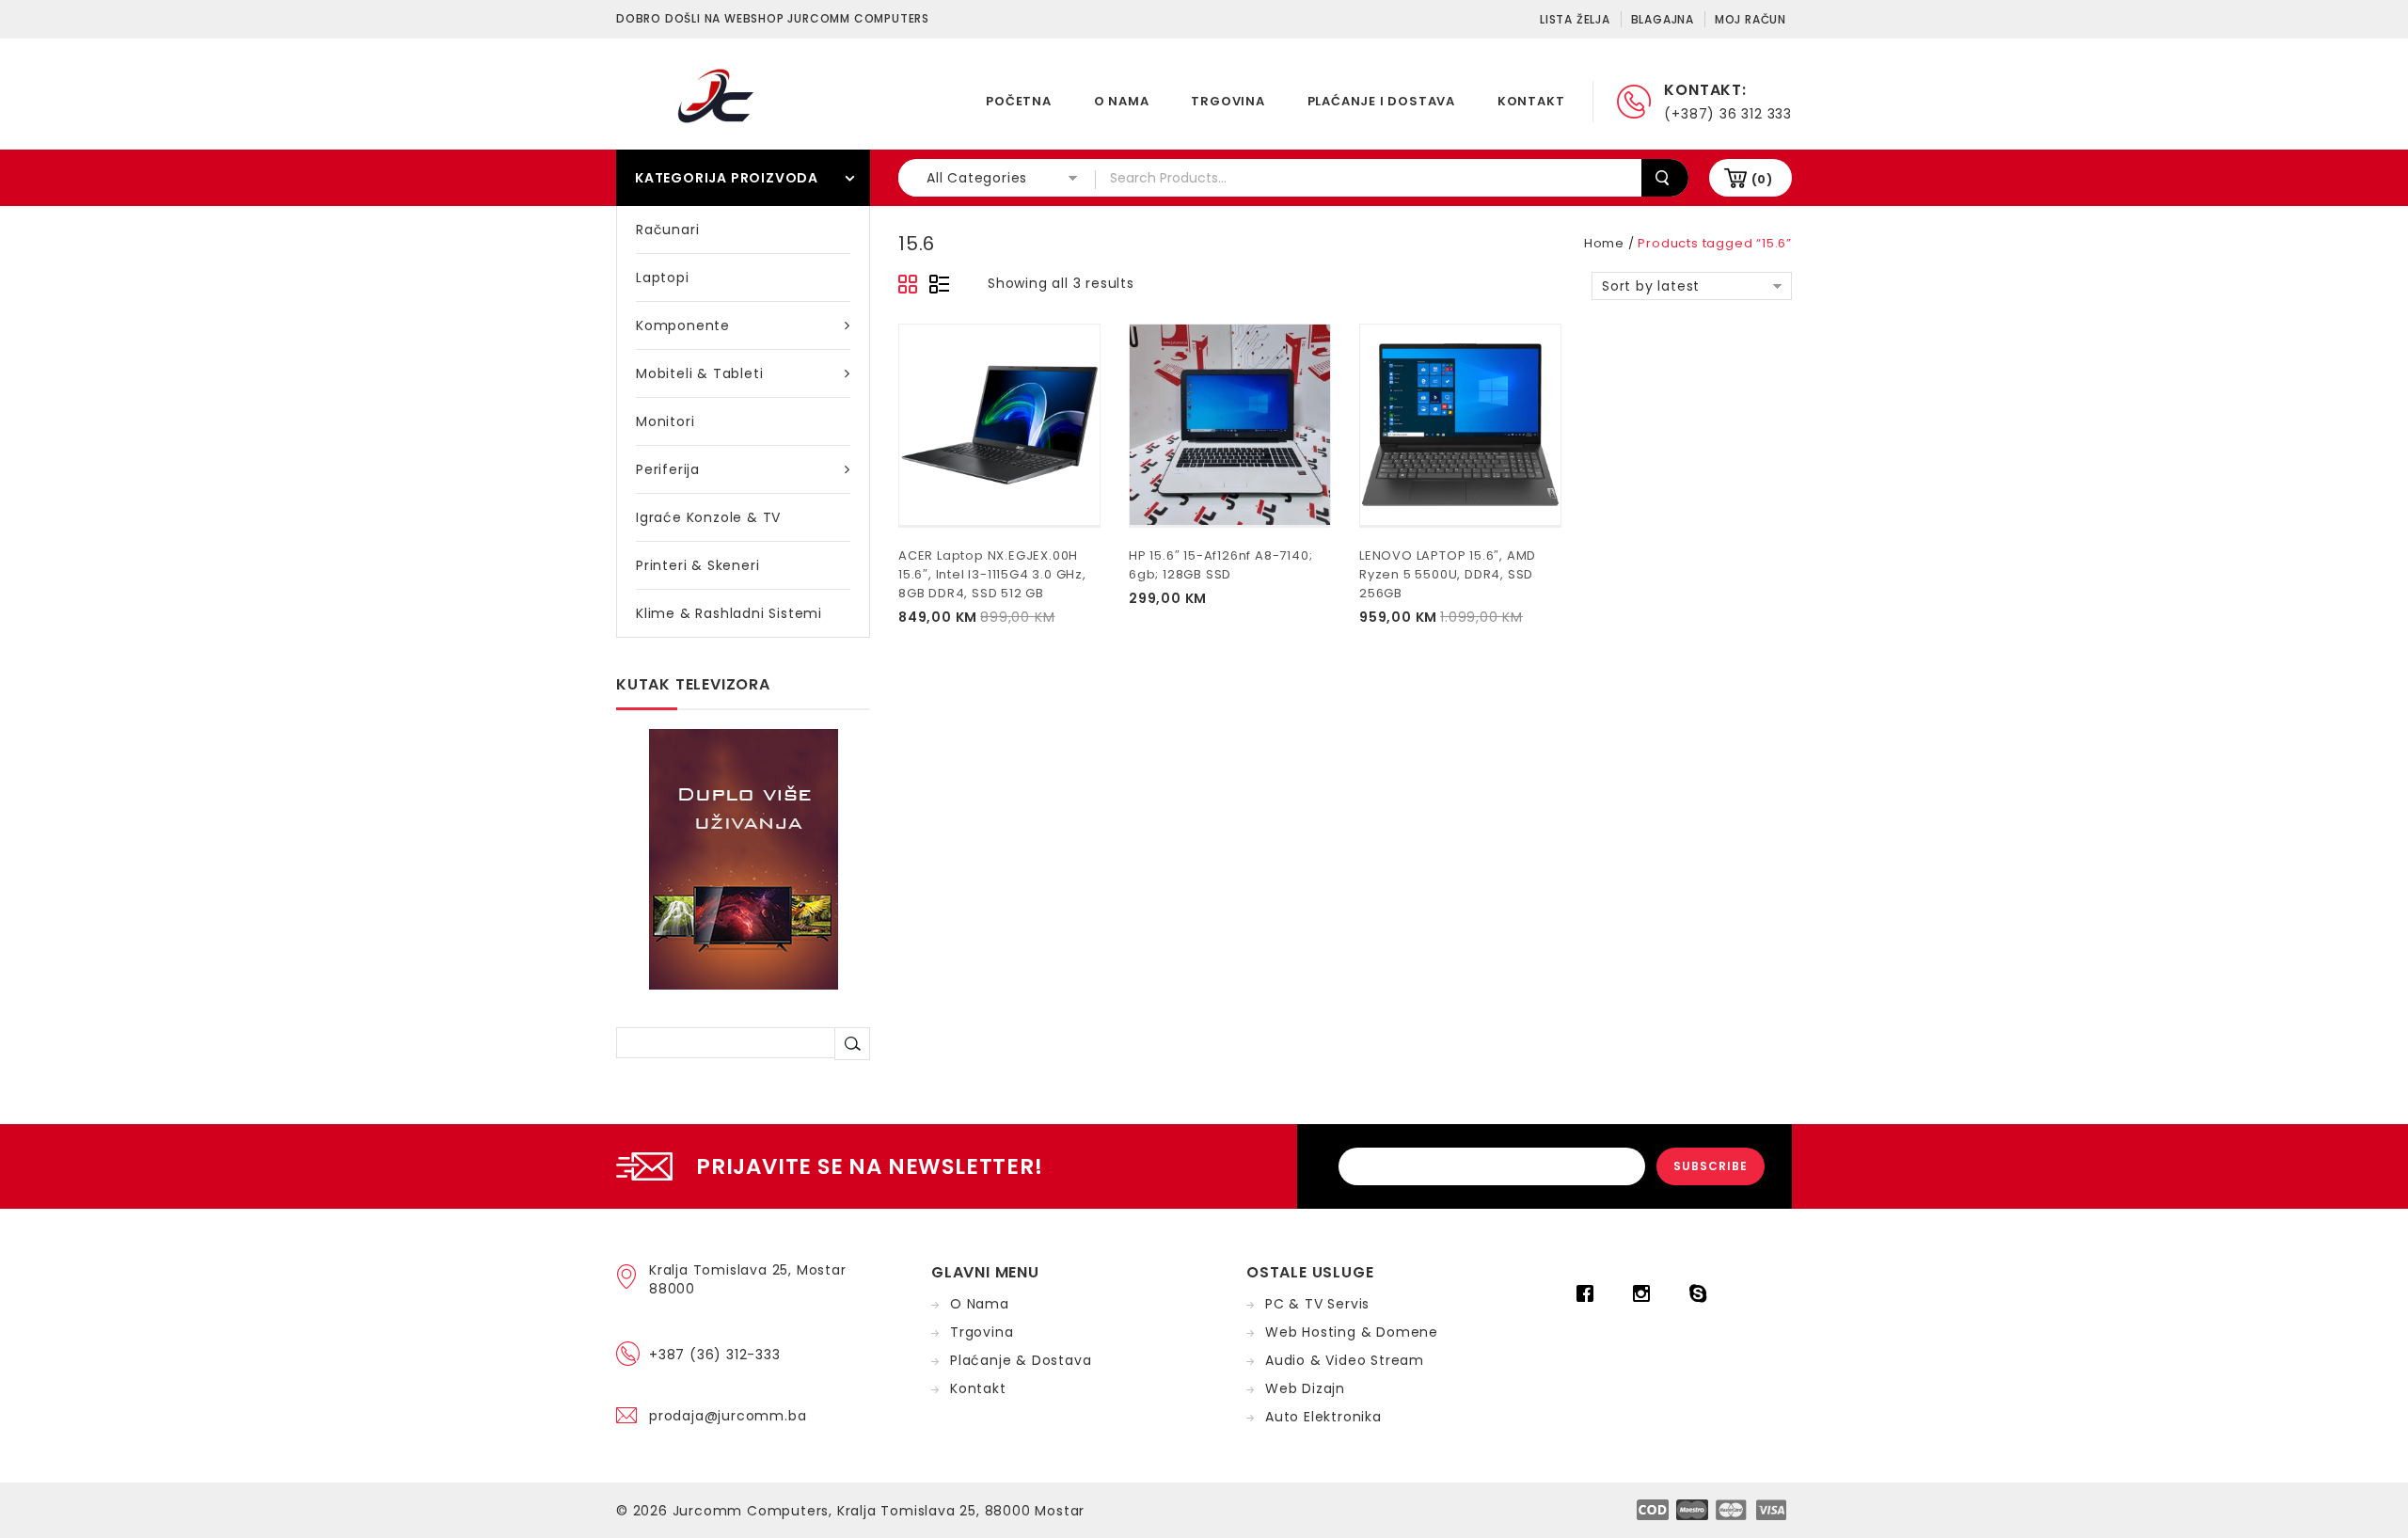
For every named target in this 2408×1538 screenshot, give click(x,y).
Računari (667, 230)
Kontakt (1531, 101)
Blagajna (1663, 19)
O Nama (1122, 101)
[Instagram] (1646, 1293)
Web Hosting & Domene (1352, 1332)
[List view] (939, 285)
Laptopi (663, 277)
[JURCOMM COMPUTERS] (720, 95)
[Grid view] (909, 285)
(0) (1762, 179)
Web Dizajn (1305, 1388)
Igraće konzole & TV (708, 517)
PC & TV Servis (1317, 1304)
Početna (1019, 101)
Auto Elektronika (1323, 1417)
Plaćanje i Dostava (1381, 101)
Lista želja (1575, 19)
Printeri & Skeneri (697, 565)
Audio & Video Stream (1345, 1360)
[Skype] (1703, 1293)
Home (1604, 243)
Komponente (683, 325)
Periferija (668, 469)
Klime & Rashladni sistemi (729, 613)
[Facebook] (1590, 1293)
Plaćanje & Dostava (1021, 1360)
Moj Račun (1751, 19)
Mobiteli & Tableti (699, 373)
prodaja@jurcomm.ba (728, 1416)
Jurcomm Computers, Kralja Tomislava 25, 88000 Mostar (879, 1511)
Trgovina (1228, 101)
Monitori (665, 421)
